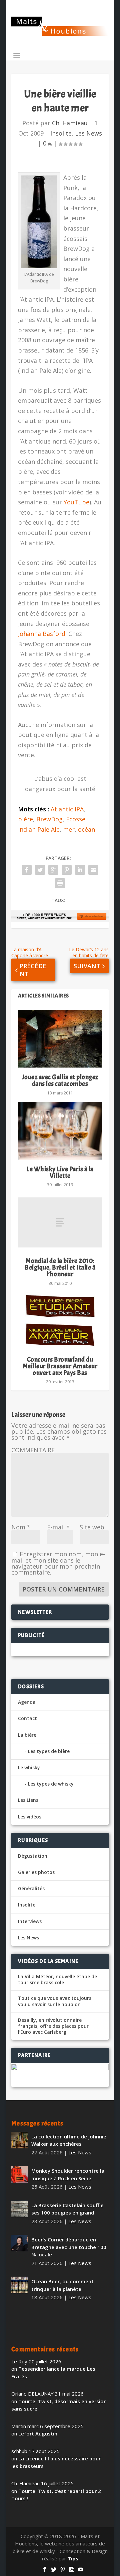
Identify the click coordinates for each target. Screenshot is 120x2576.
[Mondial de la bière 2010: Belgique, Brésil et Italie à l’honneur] (60, 1222)
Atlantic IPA (67, 809)
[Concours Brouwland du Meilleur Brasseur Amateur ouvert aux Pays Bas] (60, 1321)
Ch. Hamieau (70, 123)
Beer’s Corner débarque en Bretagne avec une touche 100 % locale (69, 2247)
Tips (73, 2558)
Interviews (30, 1921)
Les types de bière (49, 1751)
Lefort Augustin (38, 2433)
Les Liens (28, 1800)
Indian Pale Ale (39, 829)
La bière (27, 1735)
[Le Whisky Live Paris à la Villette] (60, 1131)
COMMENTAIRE (33, 1450)
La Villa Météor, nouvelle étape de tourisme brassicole (57, 1980)
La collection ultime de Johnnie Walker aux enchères (69, 2140)
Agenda (27, 1702)
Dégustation (33, 1856)
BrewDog (49, 819)
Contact (27, 1718)
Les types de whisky (51, 1784)
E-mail (58, 1527)
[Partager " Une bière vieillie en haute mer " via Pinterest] (67, 870)
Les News (88, 133)
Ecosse (76, 819)
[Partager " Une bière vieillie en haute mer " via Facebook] (27, 870)
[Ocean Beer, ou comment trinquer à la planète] (20, 2285)
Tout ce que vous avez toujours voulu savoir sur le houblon (55, 2001)
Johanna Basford (42, 634)
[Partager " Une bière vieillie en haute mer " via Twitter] (40, 870)
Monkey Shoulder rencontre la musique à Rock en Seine (68, 2174)
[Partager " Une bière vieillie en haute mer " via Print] (60, 883)
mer (69, 829)
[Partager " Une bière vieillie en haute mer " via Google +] (53, 870)
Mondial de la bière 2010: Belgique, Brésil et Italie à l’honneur (60, 1267)
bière (25, 819)
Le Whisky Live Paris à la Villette (60, 1172)
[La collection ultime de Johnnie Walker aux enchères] (20, 2140)
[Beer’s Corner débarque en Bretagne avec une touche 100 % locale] (20, 2243)
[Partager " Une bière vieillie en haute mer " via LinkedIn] (80, 870)
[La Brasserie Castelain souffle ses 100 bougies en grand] (20, 2209)
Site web (92, 1527)
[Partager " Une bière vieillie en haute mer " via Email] (93, 870)
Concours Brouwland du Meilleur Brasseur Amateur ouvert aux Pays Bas (60, 1366)
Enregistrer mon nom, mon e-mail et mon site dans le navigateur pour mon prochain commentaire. (58, 1563)
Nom (21, 1527)
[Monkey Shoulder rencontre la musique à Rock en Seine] (20, 2174)
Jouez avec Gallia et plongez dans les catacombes (60, 1080)
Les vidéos (30, 1817)
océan (86, 829)
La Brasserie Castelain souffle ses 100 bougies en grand (67, 2209)
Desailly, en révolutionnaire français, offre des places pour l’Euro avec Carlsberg (53, 2026)
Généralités (31, 1888)
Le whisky (29, 1767)
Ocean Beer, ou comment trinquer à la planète (62, 2285)
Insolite (61, 133)
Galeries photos (36, 1872)
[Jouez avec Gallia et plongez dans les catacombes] (60, 1039)
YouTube (76, 502)
